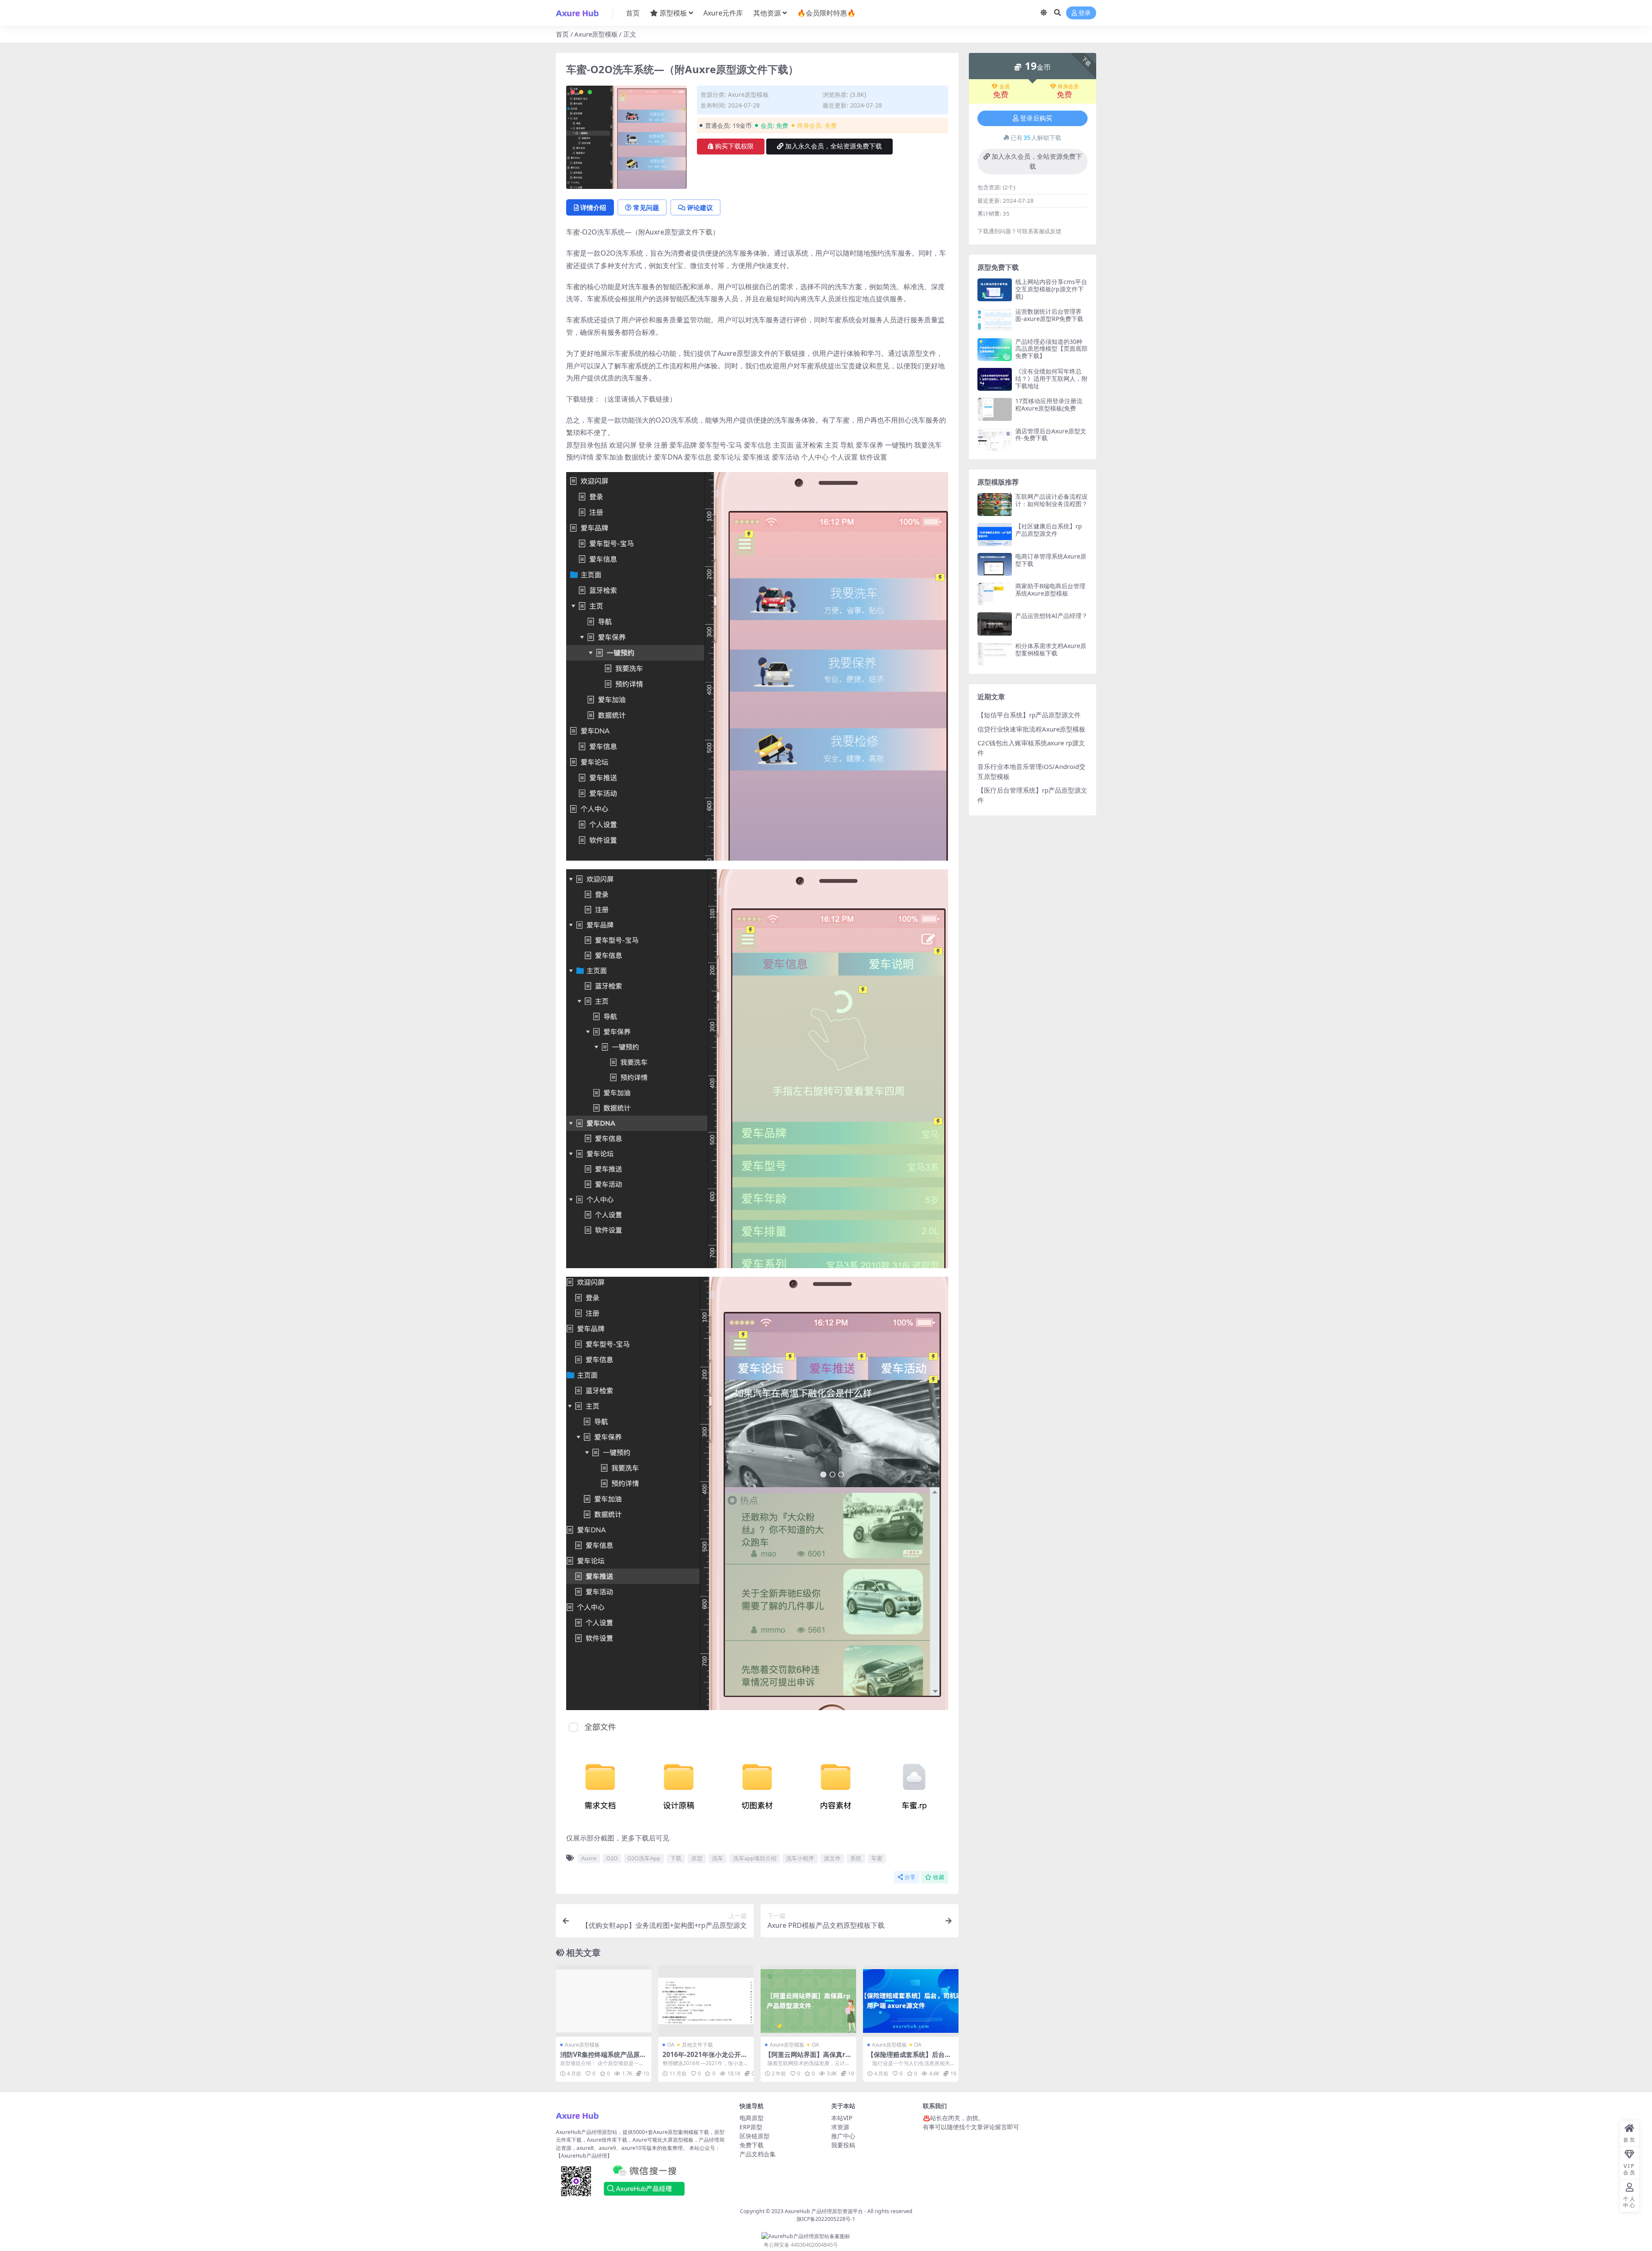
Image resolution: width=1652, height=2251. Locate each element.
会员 (1005, 86)
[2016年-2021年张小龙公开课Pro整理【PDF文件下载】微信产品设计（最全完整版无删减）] (706, 2001)
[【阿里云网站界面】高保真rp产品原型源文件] (808, 2001)
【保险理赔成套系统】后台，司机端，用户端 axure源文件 (910, 2058)
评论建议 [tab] (700, 207)
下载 (676, 1858)
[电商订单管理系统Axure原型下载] (995, 564)
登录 (1085, 13)
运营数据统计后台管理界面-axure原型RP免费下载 (1049, 315)
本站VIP (842, 2118)
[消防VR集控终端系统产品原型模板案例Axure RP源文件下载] (604, 2001)
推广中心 (843, 2136)
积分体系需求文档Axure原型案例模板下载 (1051, 649)
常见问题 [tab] (646, 207)
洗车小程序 (800, 1858)
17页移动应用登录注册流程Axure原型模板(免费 (1049, 405)
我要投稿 (843, 2145)
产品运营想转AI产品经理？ (1051, 616)
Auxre (589, 1858)
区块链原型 (755, 2136)
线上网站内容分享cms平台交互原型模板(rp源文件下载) (1051, 289)
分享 (910, 1877)
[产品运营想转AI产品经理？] (995, 624)
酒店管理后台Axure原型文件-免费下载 (1051, 435)
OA (671, 2045)
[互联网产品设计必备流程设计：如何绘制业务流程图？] (995, 505)
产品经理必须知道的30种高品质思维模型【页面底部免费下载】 (1051, 349)
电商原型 (752, 2118)
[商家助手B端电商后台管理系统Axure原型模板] (995, 594)
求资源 (840, 2127)
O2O (612, 1858)
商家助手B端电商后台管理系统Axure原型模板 (1050, 590)
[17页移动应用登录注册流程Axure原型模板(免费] (995, 409)
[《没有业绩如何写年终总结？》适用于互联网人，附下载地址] (995, 379)
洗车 (718, 1858)
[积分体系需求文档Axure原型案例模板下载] (995, 654)
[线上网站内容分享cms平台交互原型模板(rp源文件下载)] (995, 290)
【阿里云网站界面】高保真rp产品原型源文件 (807, 2058)
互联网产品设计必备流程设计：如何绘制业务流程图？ (1051, 500)
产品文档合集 (758, 2154)
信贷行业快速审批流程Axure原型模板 (1031, 729)
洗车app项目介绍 (755, 1858)
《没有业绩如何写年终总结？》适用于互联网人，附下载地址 (1051, 378)
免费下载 (752, 2145)
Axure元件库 (723, 13)
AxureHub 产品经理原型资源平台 (824, 2211)
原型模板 (673, 13)
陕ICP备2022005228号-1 (826, 2219)
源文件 (832, 1858)
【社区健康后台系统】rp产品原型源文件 (1049, 530)
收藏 (939, 1877)
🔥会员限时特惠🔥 (826, 13)
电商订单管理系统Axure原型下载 (1051, 560)
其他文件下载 (697, 2045)
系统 (856, 1858)
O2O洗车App (644, 1858)
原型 (697, 1858)
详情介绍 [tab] (593, 207)
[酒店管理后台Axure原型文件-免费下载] (995, 439)
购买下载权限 (734, 146)
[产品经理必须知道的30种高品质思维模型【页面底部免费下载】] (995, 350)
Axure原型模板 (596, 34)
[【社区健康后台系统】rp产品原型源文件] (995, 534)
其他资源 (767, 13)
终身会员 (1068, 86)
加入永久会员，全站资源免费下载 (834, 146)
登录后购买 (1036, 118)
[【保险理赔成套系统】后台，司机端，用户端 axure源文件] (911, 2001)
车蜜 (877, 1858)
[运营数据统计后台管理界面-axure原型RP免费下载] (995, 320)
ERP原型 (751, 2127)
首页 (633, 13)
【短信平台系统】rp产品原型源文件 (1029, 715)
